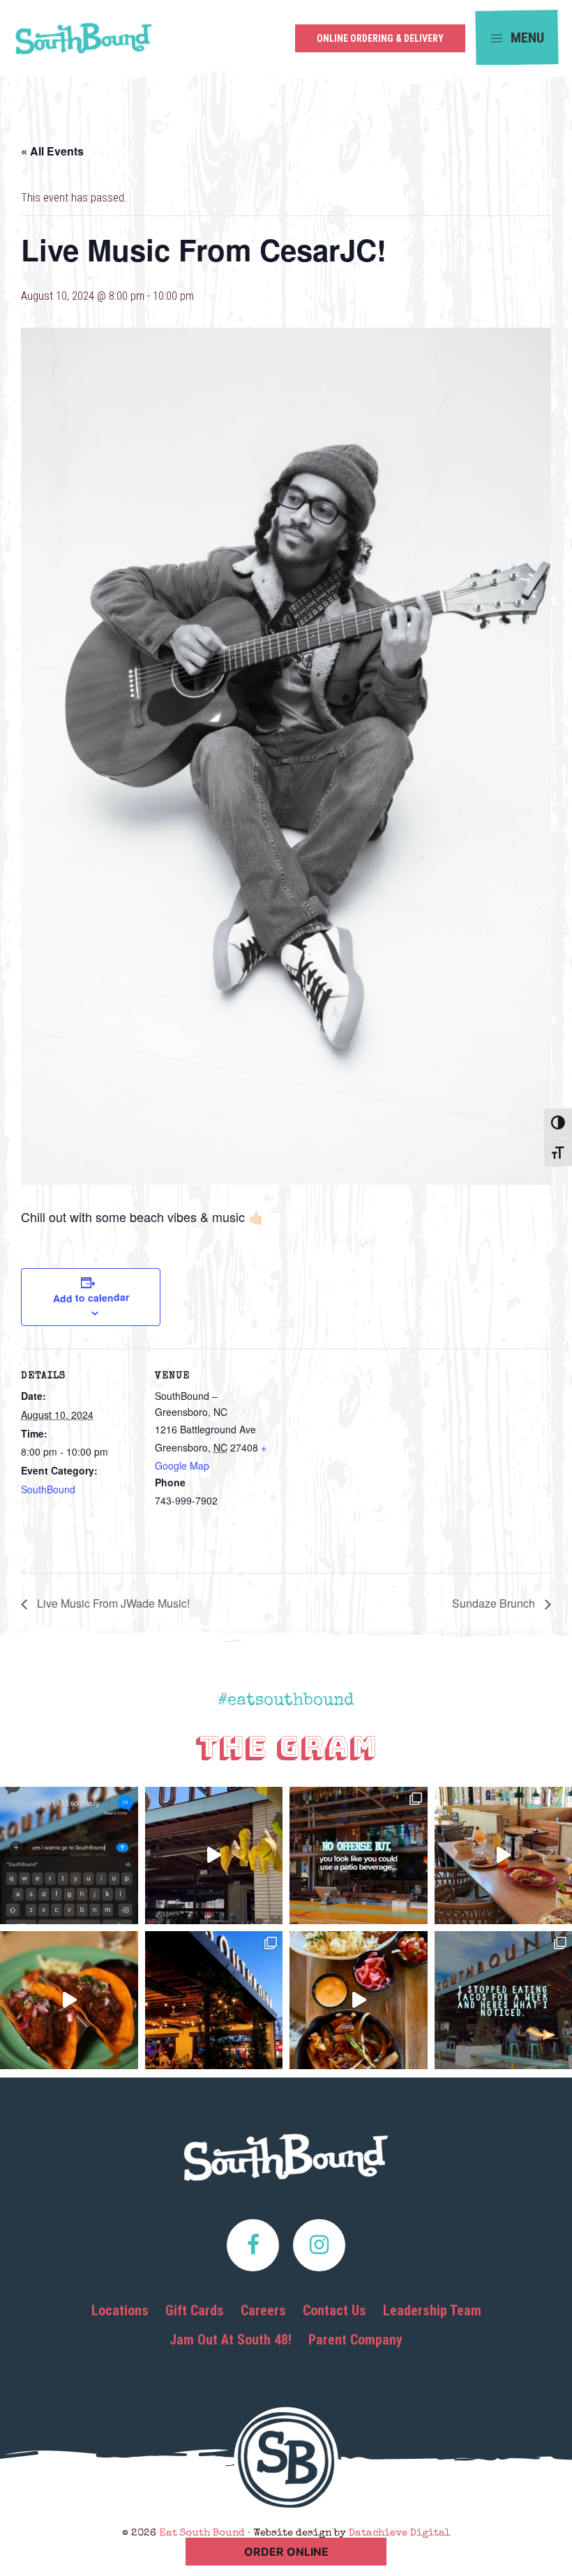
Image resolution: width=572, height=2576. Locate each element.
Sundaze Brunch (495, 1603)
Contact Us (334, 2310)
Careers (263, 2310)
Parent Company (355, 2340)
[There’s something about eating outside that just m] (214, 2000)
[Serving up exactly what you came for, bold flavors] (359, 2000)
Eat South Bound (84, 43)
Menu (526, 37)
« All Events (52, 151)
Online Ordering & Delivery (380, 38)
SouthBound (48, 1489)
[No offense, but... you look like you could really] (359, 1856)
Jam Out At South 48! (231, 2340)
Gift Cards (195, 2310)
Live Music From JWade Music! (112, 1603)
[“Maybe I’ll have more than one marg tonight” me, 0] (69, 1856)
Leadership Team (432, 2310)
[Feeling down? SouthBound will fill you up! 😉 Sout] (214, 1856)
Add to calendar (90, 1297)
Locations (120, 2310)
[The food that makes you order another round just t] (69, 2000)
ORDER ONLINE (286, 2552)
